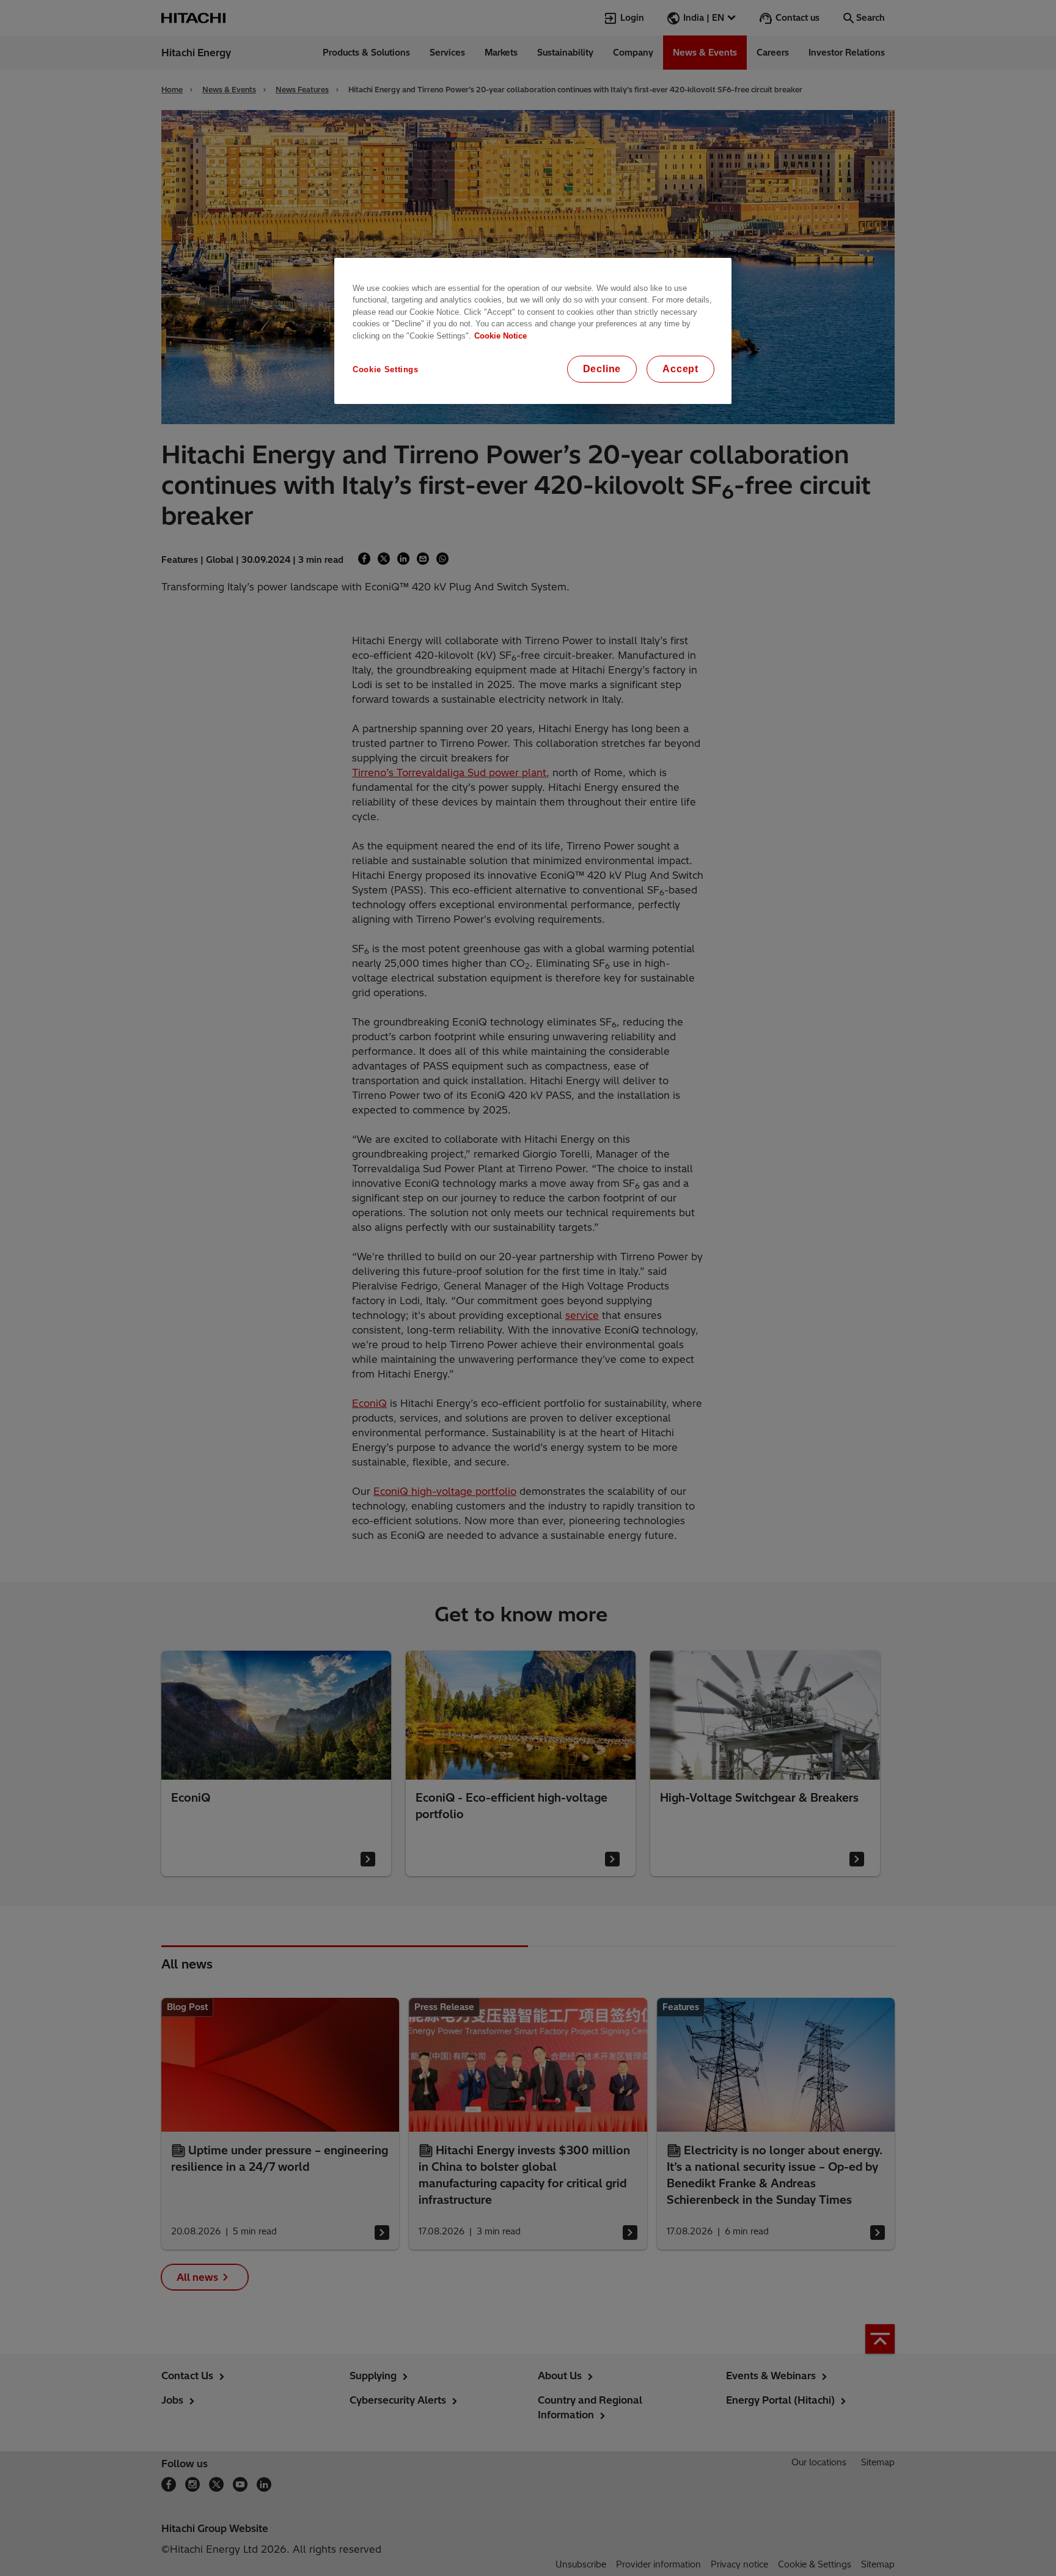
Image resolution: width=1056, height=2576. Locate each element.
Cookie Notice (501, 336)
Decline (602, 369)
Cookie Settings (386, 369)
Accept (680, 369)
